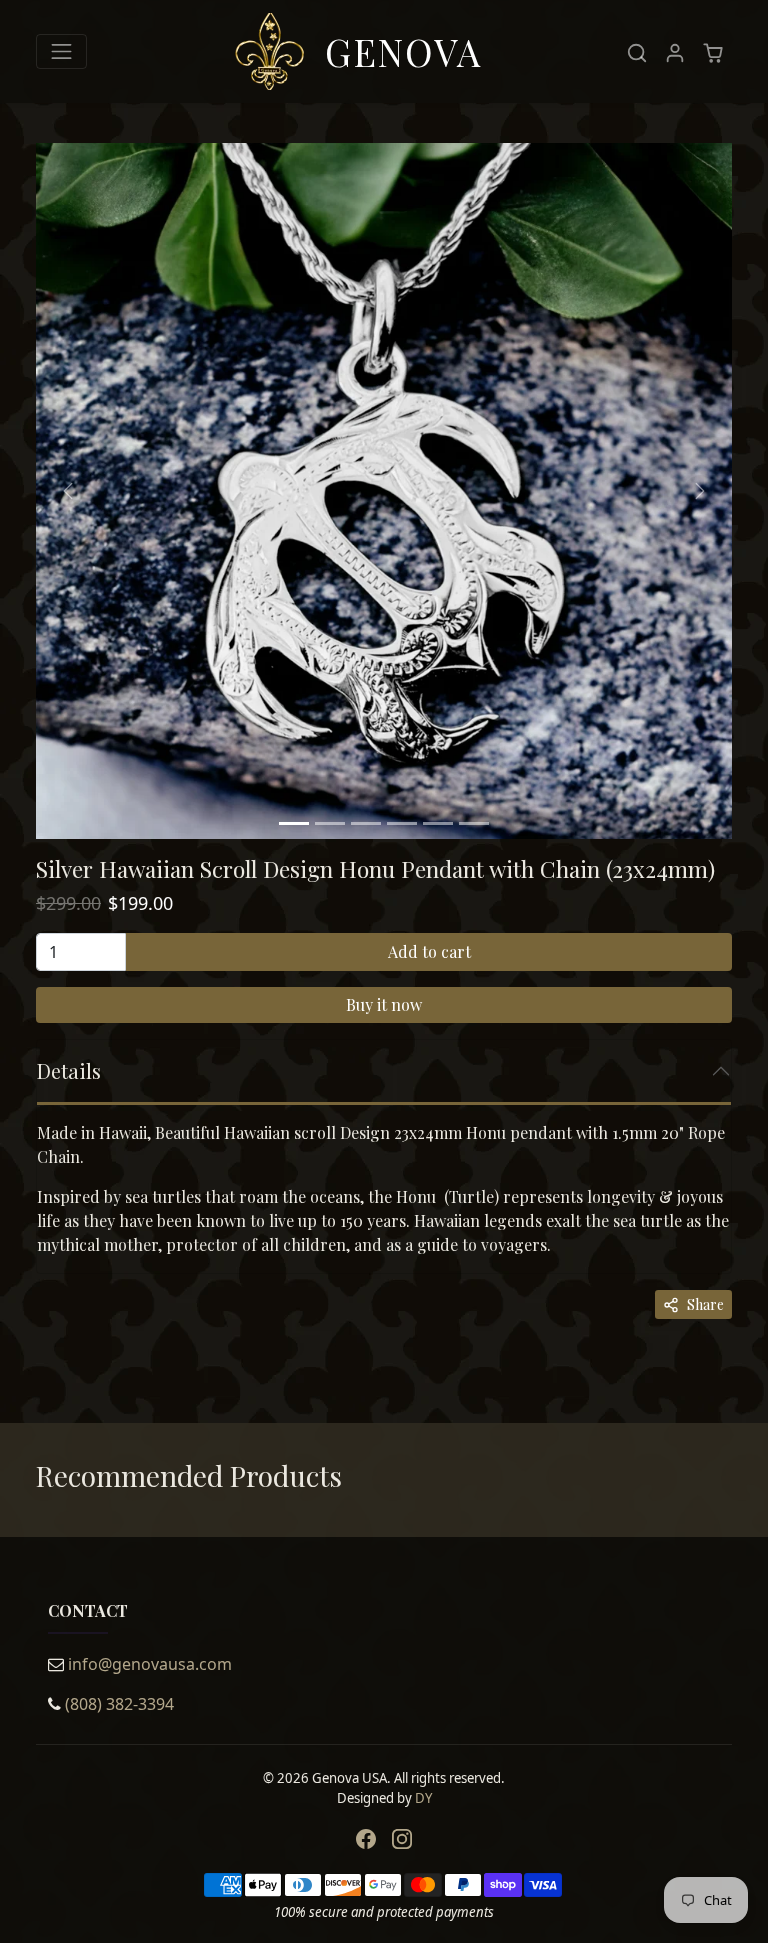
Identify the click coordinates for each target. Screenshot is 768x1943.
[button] (637, 51)
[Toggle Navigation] (61, 51)
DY (423, 1798)
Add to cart (429, 951)
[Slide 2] (330, 823)
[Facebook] (366, 1839)
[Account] (675, 51)
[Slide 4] (402, 823)
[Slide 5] (438, 823)
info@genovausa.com (150, 1664)
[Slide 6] (474, 823)
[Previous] (68, 491)
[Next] (700, 491)
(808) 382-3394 (119, 1704)
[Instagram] (402, 1839)
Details (69, 1070)
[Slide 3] (366, 823)
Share (705, 1304)
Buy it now (384, 1004)
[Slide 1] (294, 823)
